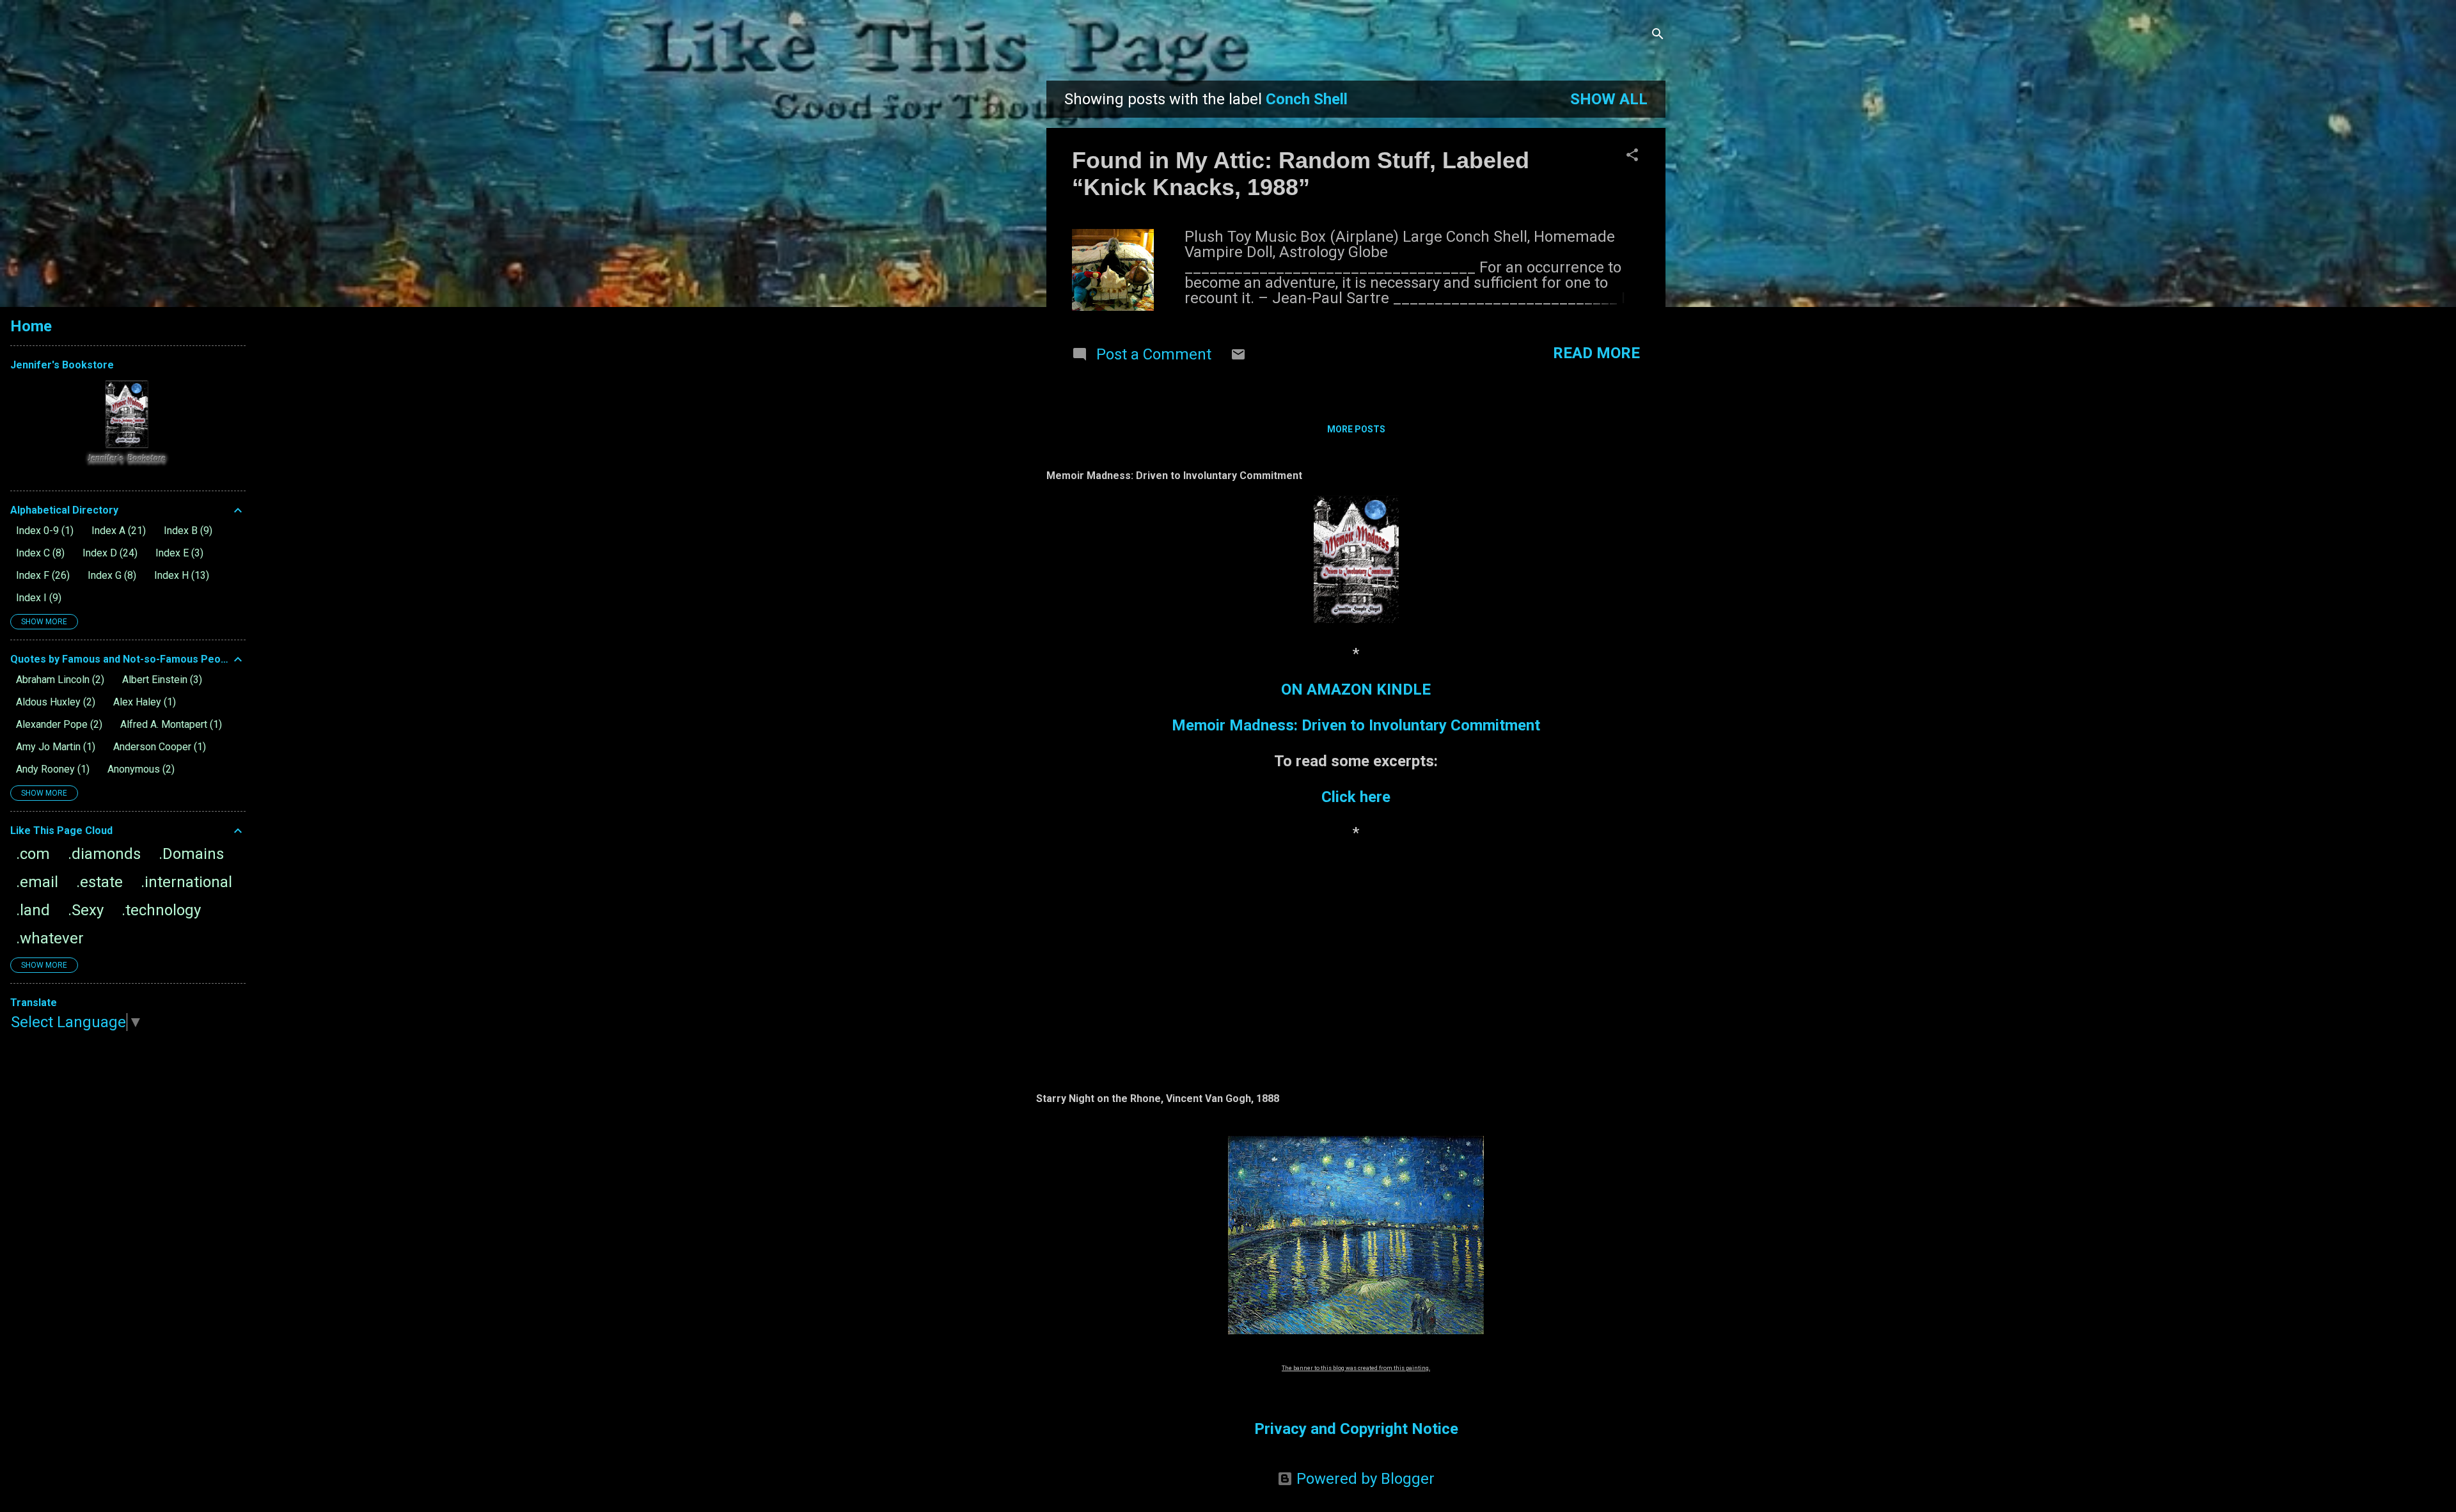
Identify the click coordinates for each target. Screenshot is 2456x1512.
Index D (108, 553)
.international (186, 882)
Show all (1609, 99)
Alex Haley (143, 702)
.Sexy (86, 910)
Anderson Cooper (158, 747)
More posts (1356, 429)
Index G (110, 575)
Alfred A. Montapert (169, 724)
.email (37, 882)
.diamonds (104, 854)
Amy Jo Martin (54, 747)
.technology (161, 910)
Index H (180, 575)
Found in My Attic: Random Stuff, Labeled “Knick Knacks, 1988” (1301, 174)
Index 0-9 (43, 531)
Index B (186, 531)
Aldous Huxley (54, 702)
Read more (1596, 353)
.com (33, 854)
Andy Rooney (51, 769)
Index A (117, 531)
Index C (39, 553)
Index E (178, 553)
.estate (99, 882)
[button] (1632, 156)
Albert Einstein (161, 680)
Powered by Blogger (1364, 1479)
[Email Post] (1238, 357)
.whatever (50, 938)
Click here (1356, 797)
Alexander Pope (58, 724)
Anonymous (139, 769)
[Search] (1658, 35)
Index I (37, 598)
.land (33, 910)
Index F (41, 575)
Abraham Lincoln (59, 680)
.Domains (191, 854)
